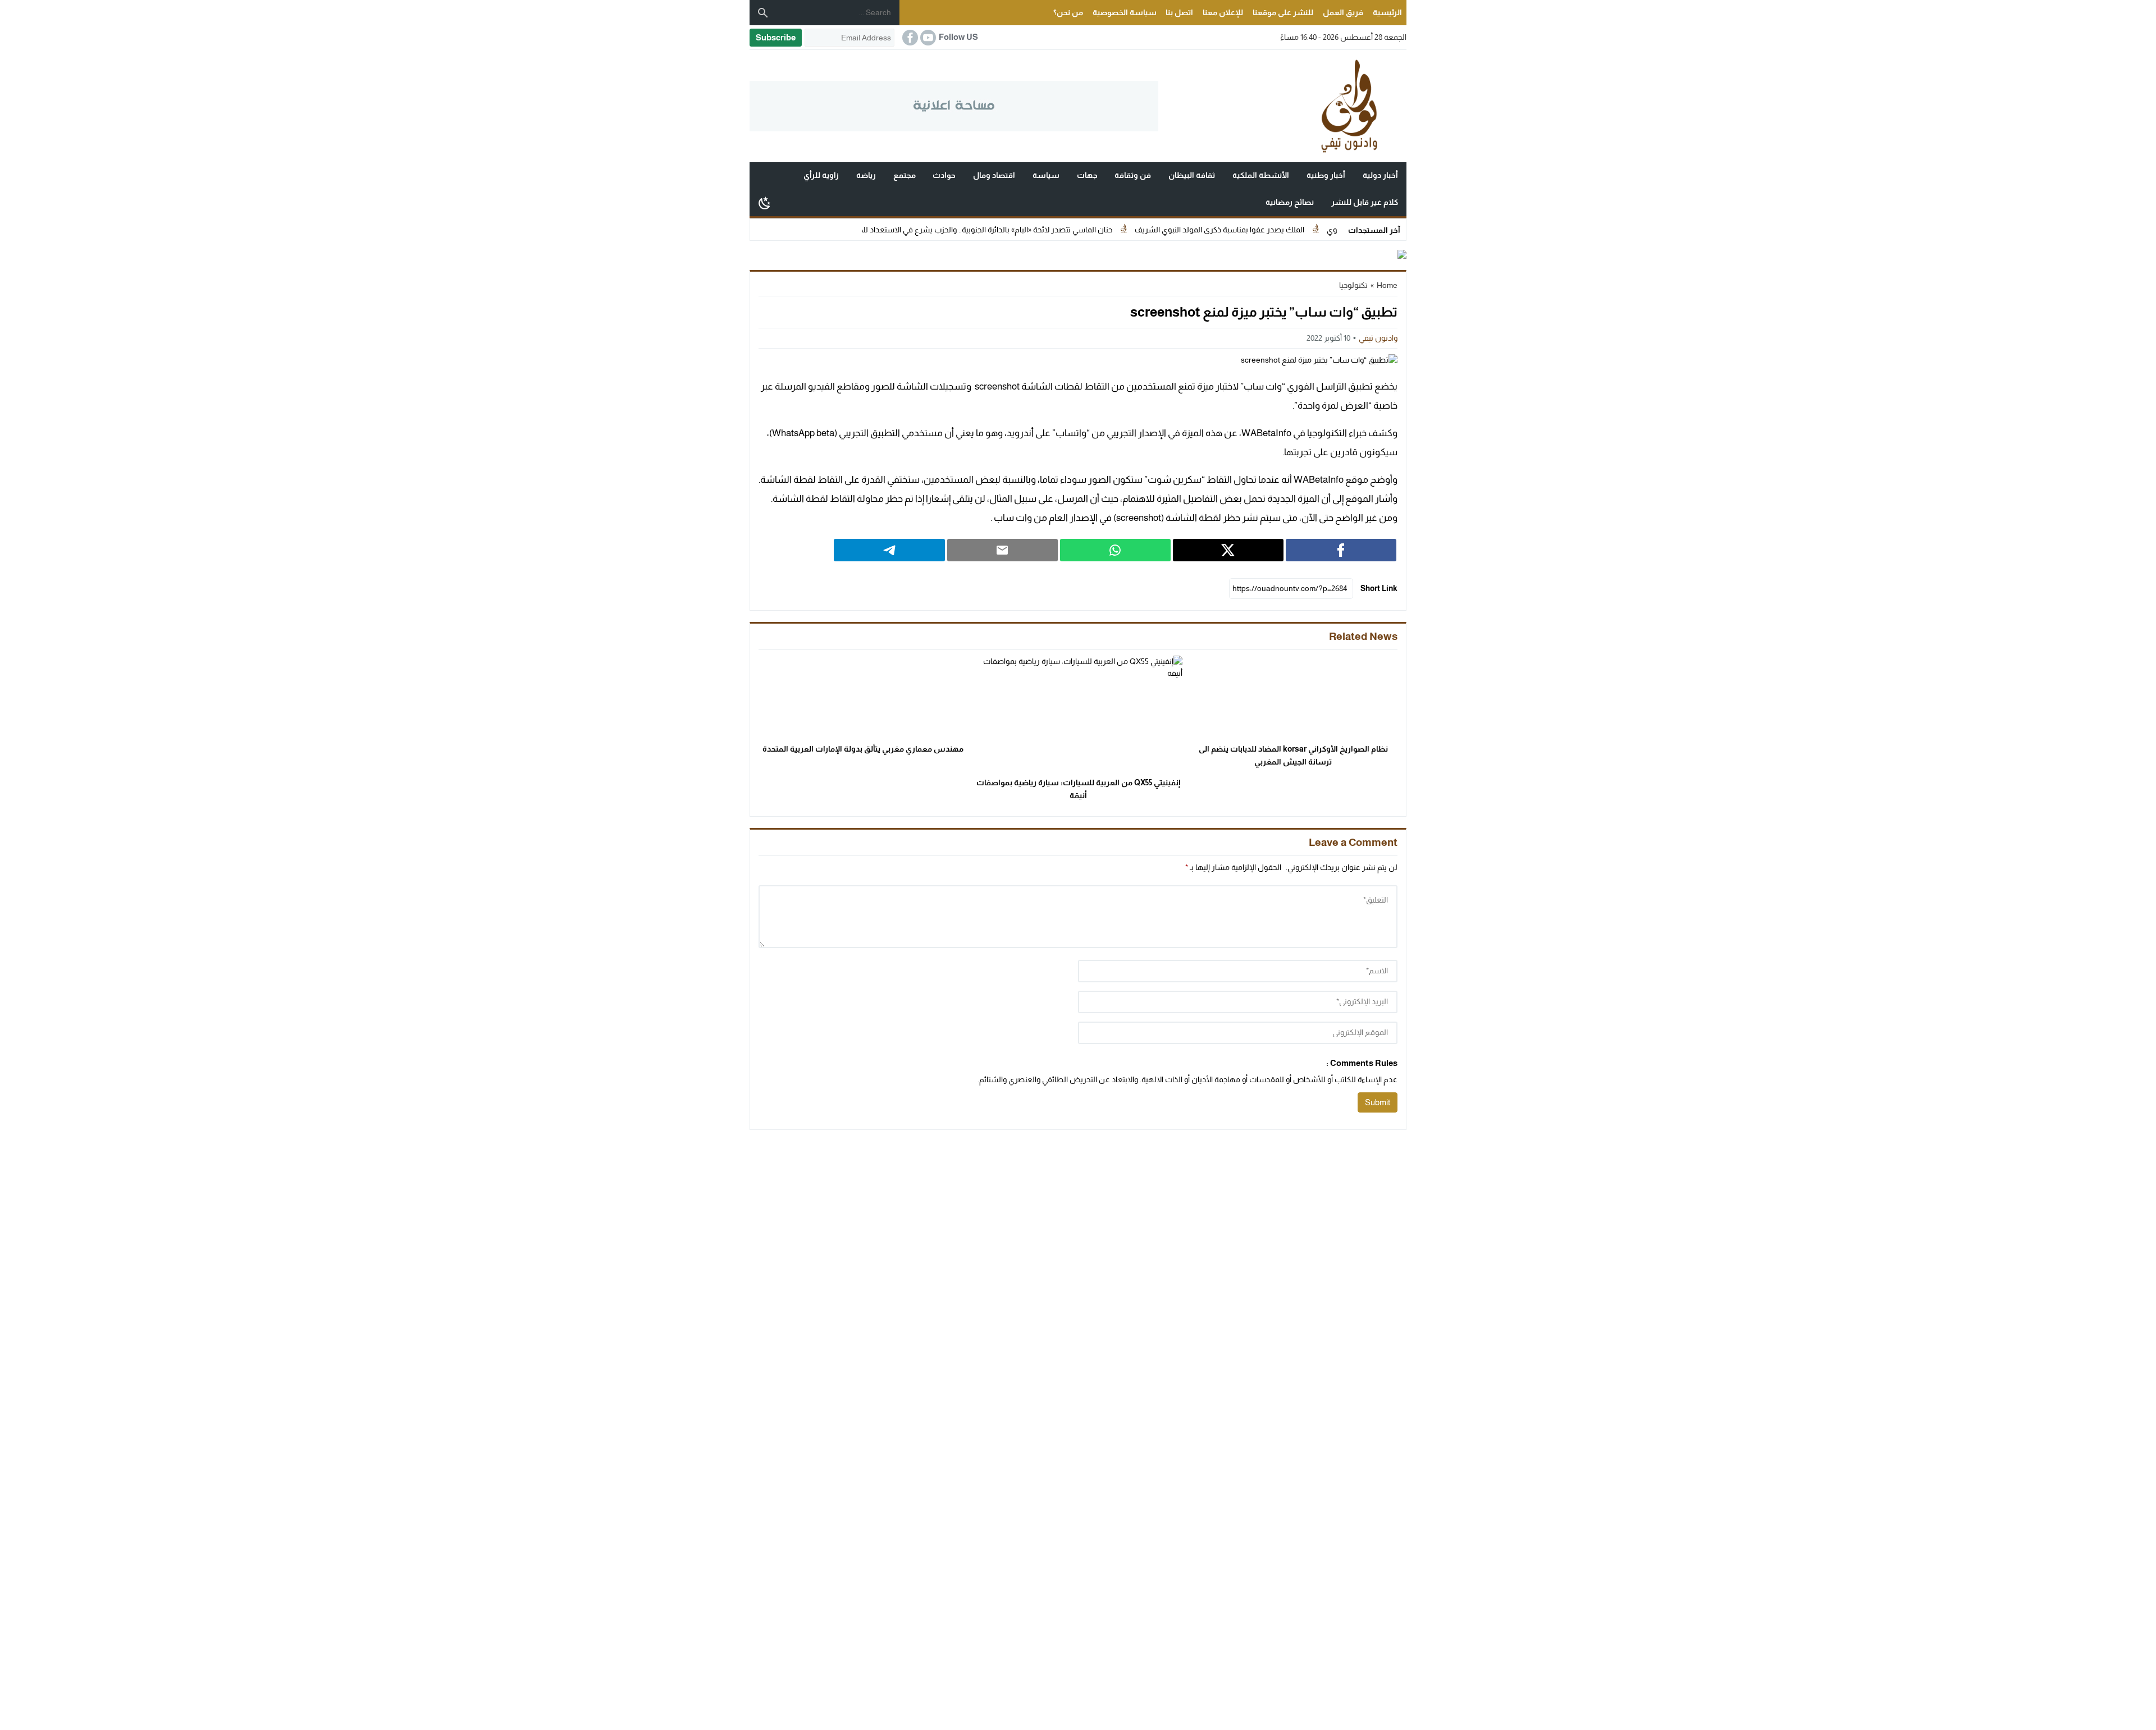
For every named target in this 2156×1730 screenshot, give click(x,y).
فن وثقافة (1133, 175)
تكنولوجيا (1353, 285)
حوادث (944, 175)
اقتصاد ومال (994, 175)
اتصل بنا (1179, 12)
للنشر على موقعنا (1283, 12)
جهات (1087, 175)
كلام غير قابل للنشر (1365, 202)
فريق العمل (1343, 12)
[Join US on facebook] (909, 38)
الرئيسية (1387, 12)
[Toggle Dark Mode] (765, 203)
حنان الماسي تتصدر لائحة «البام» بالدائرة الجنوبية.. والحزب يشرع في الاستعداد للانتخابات (1049, 230)
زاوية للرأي (821, 175)
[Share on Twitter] (1228, 550)
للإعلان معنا (1223, 12)
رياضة (866, 175)
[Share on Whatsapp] (1115, 550)
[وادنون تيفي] (1282, 106)
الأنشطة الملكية (1261, 175)
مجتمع (905, 175)
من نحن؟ (1068, 12)
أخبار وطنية (1326, 175)
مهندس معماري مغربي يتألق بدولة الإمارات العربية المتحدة (863, 749)
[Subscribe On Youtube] (927, 38)
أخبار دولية (1380, 175)
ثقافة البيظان (1192, 175)
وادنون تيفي (1378, 338)
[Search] (763, 13)
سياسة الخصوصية (1125, 12)
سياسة (1046, 175)
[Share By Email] (1002, 550)
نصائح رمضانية (1290, 202)
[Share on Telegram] (889, 550)
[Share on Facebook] (1341, 550)
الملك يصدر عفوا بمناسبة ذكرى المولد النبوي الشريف (1294, 230)
